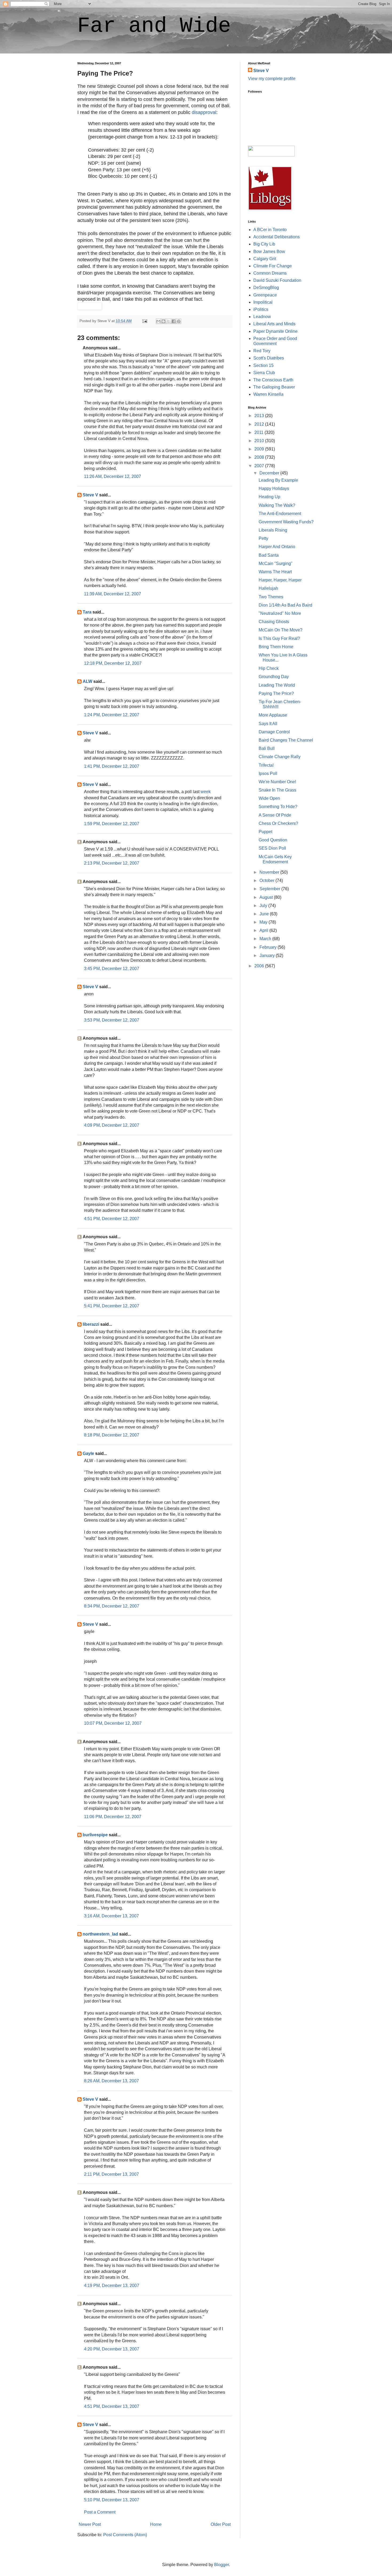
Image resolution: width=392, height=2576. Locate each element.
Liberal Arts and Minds (274, 324)
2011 (259, 432)
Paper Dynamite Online (275, 331)
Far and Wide (154, 26)
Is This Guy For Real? (279, 638)
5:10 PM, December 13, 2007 (112, 2500)
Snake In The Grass (277, 790)
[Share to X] (169, 321)
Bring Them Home (276, 647)
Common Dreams (270, 273)
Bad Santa (269, 555)
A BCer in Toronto (270, 230)
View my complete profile (272, 79)
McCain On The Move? (281, 630)
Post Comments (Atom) (125, 2535)
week (206, 792)
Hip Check (269, 668)
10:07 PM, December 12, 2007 (113, 1723)
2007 (260, 466)
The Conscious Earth (273, 380)
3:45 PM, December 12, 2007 (112, 969)
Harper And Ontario (277, 547)
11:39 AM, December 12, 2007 (113, 594)
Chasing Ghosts (274, 622)
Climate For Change (273, 266)
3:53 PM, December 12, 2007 (112, 1020)
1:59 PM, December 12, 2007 (112, 824)
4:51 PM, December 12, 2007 (112, 1219)
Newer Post (90, 2524)
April (264, 930)
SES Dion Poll (272, 848)
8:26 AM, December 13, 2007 (111, 2081)
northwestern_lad (100, 1934)
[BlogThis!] (163, 321)
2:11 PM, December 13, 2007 (111, 2174)
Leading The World (277, 685)
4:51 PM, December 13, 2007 (112, 2406)
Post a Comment (100, 2512)
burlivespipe (95, 1835)
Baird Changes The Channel (286, 740)
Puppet (265, 832)
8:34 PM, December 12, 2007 (112, 1606)
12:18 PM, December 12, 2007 (113, 663)
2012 (260, 424)
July (264, 906)
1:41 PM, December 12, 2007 (112, 766)
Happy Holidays (274, 488)
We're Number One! (277, 782)
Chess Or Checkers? (278, 823)
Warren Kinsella (268, 394)
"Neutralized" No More (280, 613)
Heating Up (269, 497)
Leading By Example (278, 480)
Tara (87, 612)
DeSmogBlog (266, 288)
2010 (260, 441)
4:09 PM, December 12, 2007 (112, 1125)
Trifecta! (266, 765)
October (267, 881)
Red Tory (262, 351)
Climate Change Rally (280, 757)
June (265, 914)
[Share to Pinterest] (179, 321)
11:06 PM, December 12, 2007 (113, 1817)
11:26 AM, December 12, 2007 (113, 476)
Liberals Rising (273, 530)
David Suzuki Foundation (277, 280)
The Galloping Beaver (274, 387)
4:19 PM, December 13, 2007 (112, 2286)
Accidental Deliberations (277, 237)
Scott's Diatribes (269, 358)
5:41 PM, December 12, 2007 (112, 1306)
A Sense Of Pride (275, 815)
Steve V (90, 495)
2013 (260, 416)
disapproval (204, 112)
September (270, 889)
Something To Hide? (278, 807)
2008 (260, 457)
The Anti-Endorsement (280, 514)
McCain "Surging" (276, 563)
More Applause (273, 715)
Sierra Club (264, 373)
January (268, 955)
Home (156, 2524)
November (270, 872)
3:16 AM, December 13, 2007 (111, 1916)
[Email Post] (144, 321)
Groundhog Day (274, 677)
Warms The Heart (275, 572)
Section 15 (263, 365)
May (264, 922)
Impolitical (263, 302)
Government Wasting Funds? (286, 522)
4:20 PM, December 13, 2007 (112, 2349)
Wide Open (269, 798)
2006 (260, 966)
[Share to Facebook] (174, 321)
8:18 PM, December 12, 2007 (112, 1435)
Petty (263, 538)
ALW (87, 681)
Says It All (268, 724)
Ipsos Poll (268, 773)
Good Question (273, 840)
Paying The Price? (276, 693)
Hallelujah (268, 588)
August (267, 897)
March (266, 939)
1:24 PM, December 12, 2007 (112, 715)
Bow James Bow (269, 252)
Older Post (221, 2524)
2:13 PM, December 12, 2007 (112, 863)
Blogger (221, 2565)
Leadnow (262, 317)
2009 (260, 449)
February (269, 947)
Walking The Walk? (277, 505)
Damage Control (274, 732)
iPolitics (261, 309)
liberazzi (91, 1324)
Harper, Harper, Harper (280, 580)
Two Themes (271, 597)
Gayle (88, 1453)
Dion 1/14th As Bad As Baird (285, 605)
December (270, 473)
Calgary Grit (265, 259)
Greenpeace (265, 295)
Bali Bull (267, 748)
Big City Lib (264, 244)
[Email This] (158, 321)
